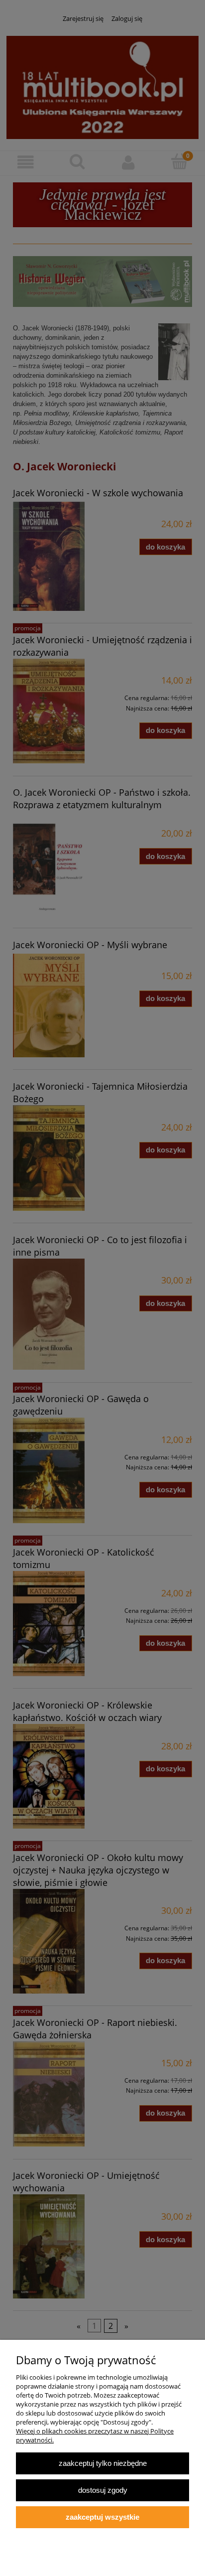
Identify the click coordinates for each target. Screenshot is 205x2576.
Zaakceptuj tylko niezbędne (103, 2463)
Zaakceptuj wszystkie (102, 2517)
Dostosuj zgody (103, 2490)
